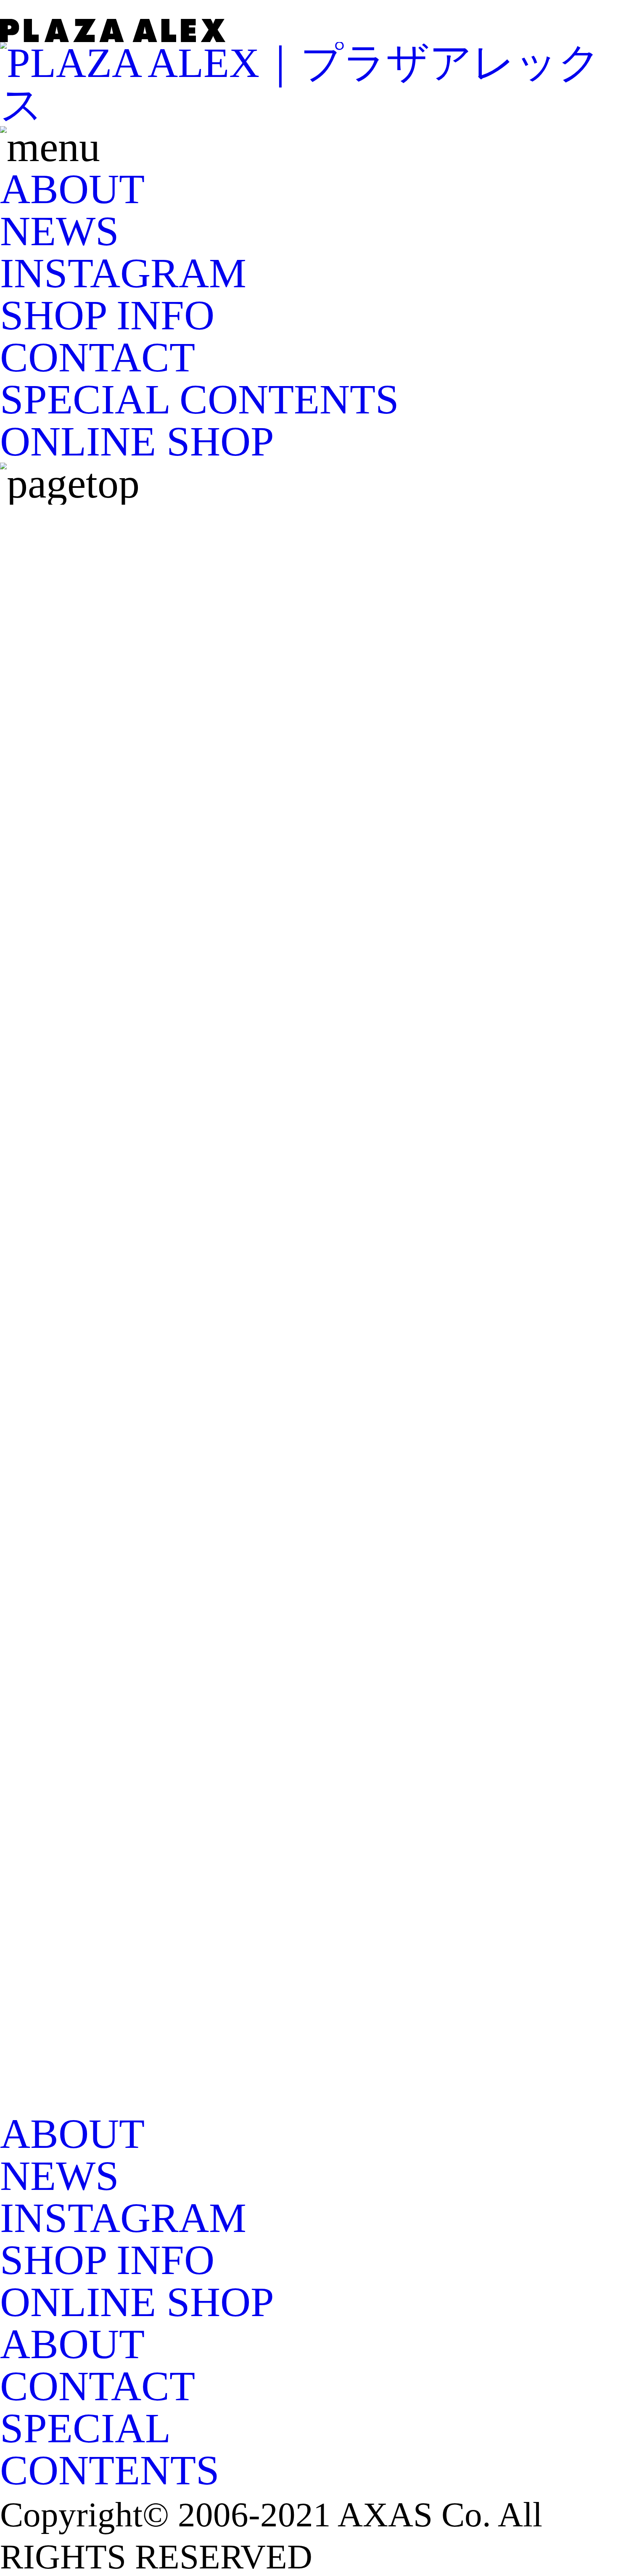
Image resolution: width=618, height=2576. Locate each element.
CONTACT (98, 357)
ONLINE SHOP (137, 441)
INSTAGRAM (123, 273)
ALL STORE (111, 610)
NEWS (59, 231)
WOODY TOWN (147, 736)
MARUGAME (125, 694)
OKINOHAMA (132, 652)
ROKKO (75, 778)
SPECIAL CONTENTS (199, 399)
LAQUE (71, 820)
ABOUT (72, 189)
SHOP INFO (107, 315)
